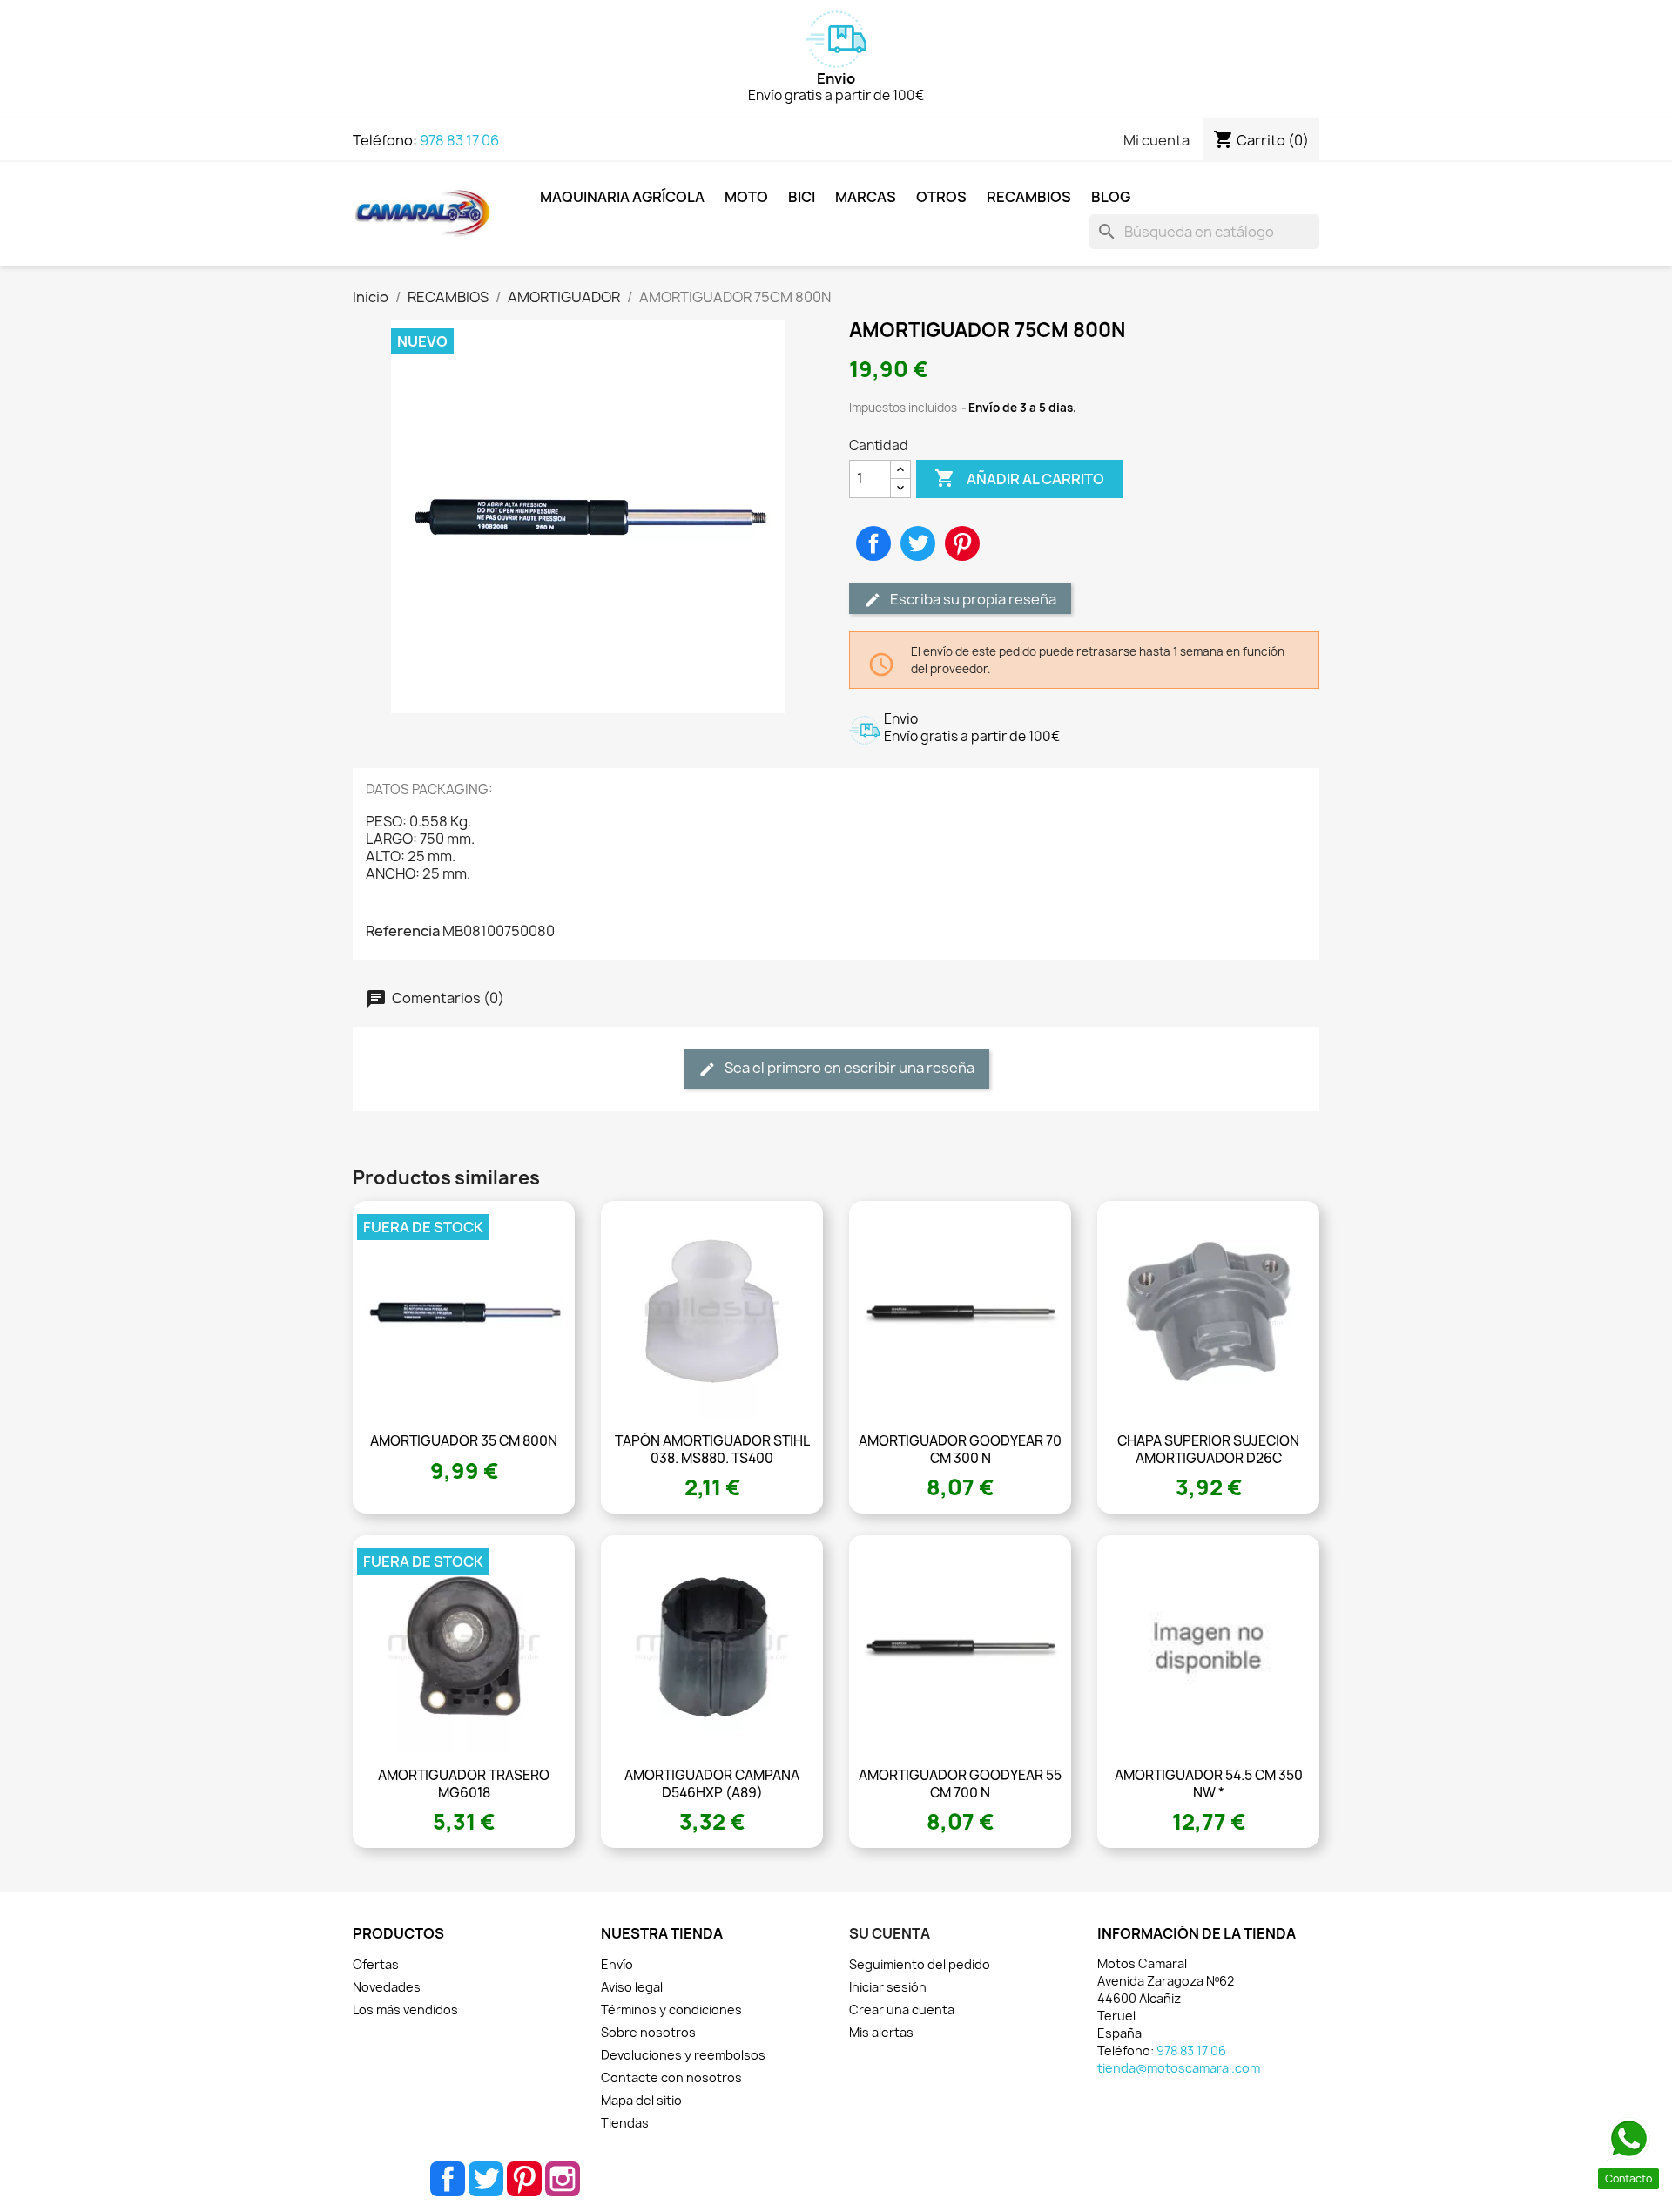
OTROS (941, 197)
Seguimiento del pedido (920, 1964)
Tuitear (918, 543)
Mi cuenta (1156, 140)
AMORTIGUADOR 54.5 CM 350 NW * (1209, 1784)
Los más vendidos (405, 2010)
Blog (1111, 197)
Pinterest (962, 543)
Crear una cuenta (902, 2010)
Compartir (873, 543)
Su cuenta (890, 1933)
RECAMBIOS (1029, 197)
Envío (617, 1964)
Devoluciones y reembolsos (683, 2055)
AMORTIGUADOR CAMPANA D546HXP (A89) (712, 1784)
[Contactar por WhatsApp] (1628, 2139)
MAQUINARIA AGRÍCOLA (622, 197)
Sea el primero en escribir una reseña (848, 1068)
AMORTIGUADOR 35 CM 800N (464, 1441)
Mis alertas (881, 2032)
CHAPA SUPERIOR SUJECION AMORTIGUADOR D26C (1208, 1450)
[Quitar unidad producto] (900, 488)
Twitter (486, 2179)
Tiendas (625, 2123)
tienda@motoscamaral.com (1179, 2068)
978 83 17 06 (459, 140)
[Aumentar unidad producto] (900, 470)
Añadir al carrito (1019, 478)
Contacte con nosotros (671, 2077)
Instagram (563, 2179)
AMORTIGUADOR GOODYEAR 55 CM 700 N (960, 1784)
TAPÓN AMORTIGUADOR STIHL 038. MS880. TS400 (712, 1450)
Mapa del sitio (641, 2100)
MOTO (746, 197)
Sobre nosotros (648, 2032)
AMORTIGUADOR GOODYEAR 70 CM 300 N (960, 1450)
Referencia (403, 931)
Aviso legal (632, 1987)
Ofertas (376, 1964)
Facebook (448, 2179)
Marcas (866, 197)
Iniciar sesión (888, 1987)
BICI (802, 197)
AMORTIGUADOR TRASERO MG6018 (464, 1784)
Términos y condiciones (671, 2010)
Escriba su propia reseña (972, 599)
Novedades (387, 1987)
